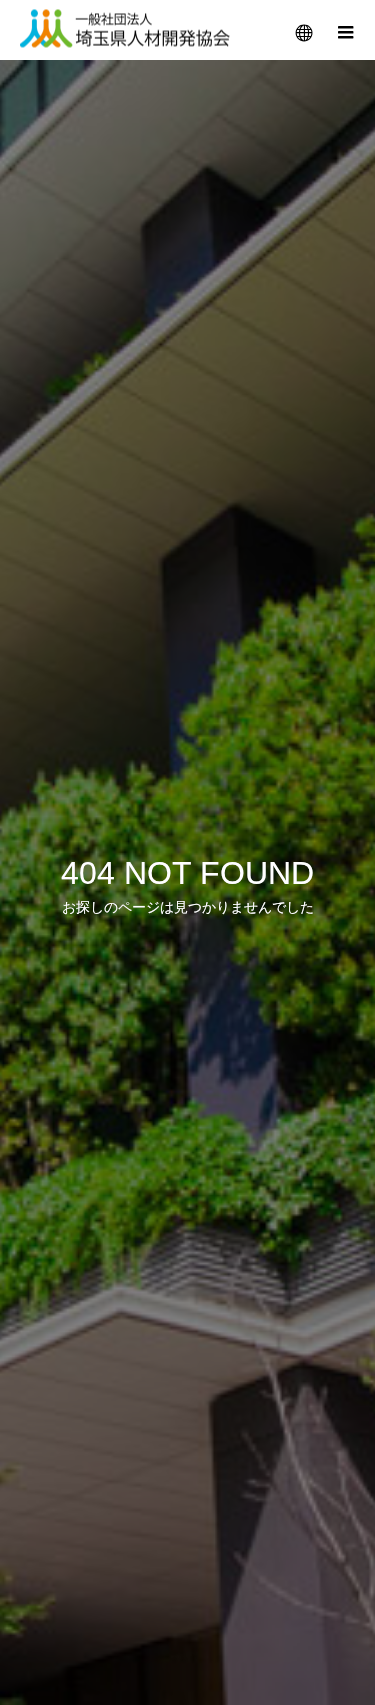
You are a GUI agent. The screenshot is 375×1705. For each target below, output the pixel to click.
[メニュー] (345, 30)
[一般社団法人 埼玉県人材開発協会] (125, 30)
